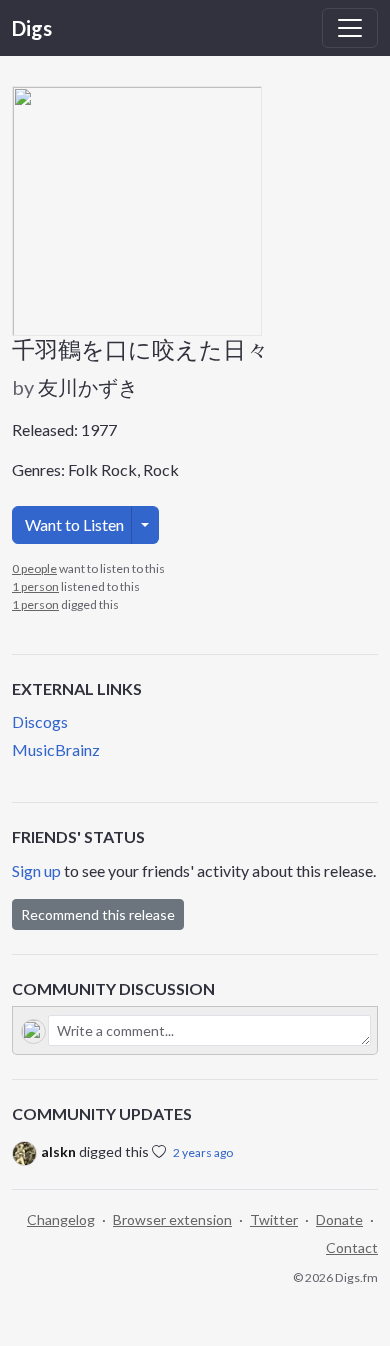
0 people (34, 568)
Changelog (61, 1219)
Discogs (40, 721)
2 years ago (203, 1152)
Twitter (274, 1219)
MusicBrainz (56, 749)
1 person (35, 586)
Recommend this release (98, 914)
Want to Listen (74, 524)
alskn (58, 1151)
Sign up (36, 870)
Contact (352, 1247)
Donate (339, 1219)
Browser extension (172, 1219)
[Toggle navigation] (350, 28)
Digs (32, 28)
